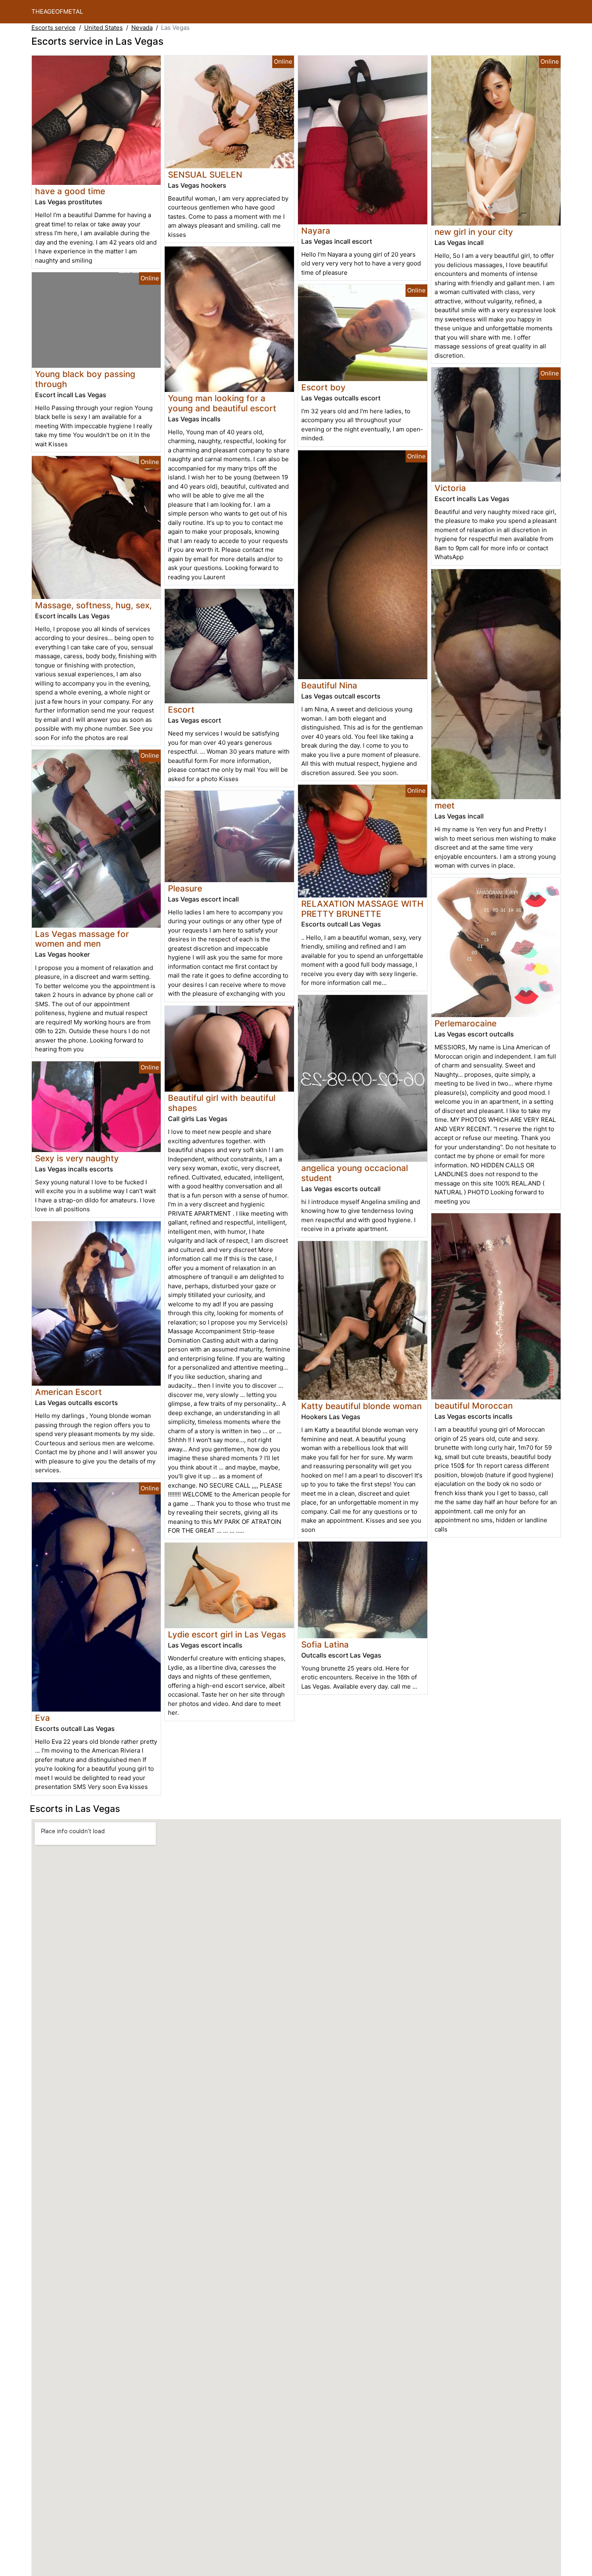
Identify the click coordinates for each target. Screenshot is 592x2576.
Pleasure (185, 888)
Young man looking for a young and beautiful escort (222, 403)
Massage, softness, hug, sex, (93, 605)
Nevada (142, 28)
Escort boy (323, 387)
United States (103, 28)
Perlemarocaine (466, 1023)
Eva (42, 1718)
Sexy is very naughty (77, 1158)
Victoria (450, 488)
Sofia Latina (325, 1644)
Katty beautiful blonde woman (361, 1406)
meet (445, 805)
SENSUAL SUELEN (205, 175)
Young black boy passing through (85, 379)
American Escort (68, 1392)
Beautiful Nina (329, 685)
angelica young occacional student (355, 1173)
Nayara (316, 231)
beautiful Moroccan (474, 1406)
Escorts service (54, 28)
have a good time (70, 191)
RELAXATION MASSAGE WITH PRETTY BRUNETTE (362, 909)
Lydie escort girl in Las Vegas (227, 1634)
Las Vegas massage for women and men (82, 939)
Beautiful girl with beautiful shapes (222, 1103)
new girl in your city (474, 232)
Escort (181, 710)
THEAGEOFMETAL (57, 11)
